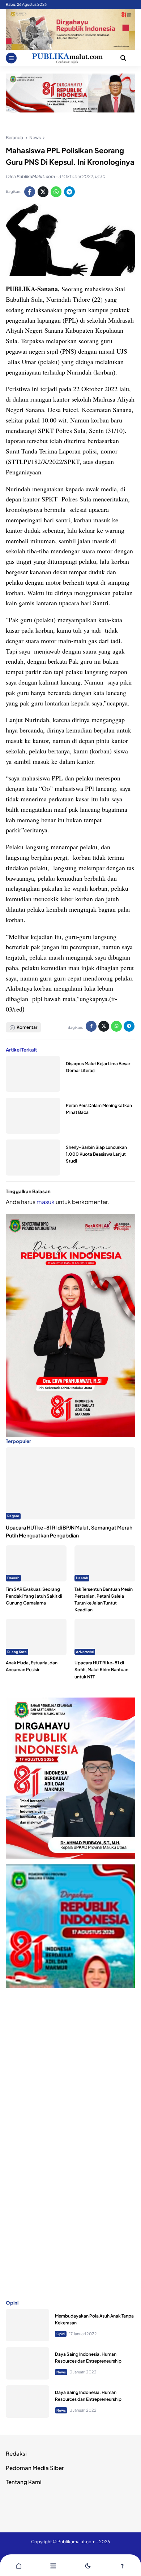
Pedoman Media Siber (35, 2468)
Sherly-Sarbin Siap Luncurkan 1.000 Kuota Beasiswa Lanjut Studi (96, 1154)
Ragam (13, 1516)
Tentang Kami (24, 2482)
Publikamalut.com (76, 2542)
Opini (61, 2334)
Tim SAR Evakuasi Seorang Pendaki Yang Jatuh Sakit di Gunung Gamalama (34, 1596)
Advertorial (85, 1652)
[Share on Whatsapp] (56, 192)
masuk (46, 1202)
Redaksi (16, 2453)
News (61, 2372)
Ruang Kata (17, 1652)
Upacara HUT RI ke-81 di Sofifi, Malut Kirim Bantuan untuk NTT (101, 1670)
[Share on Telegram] (69, 192)
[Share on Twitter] (43, 192)
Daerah (13, 1578)
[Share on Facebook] (30, 192)
